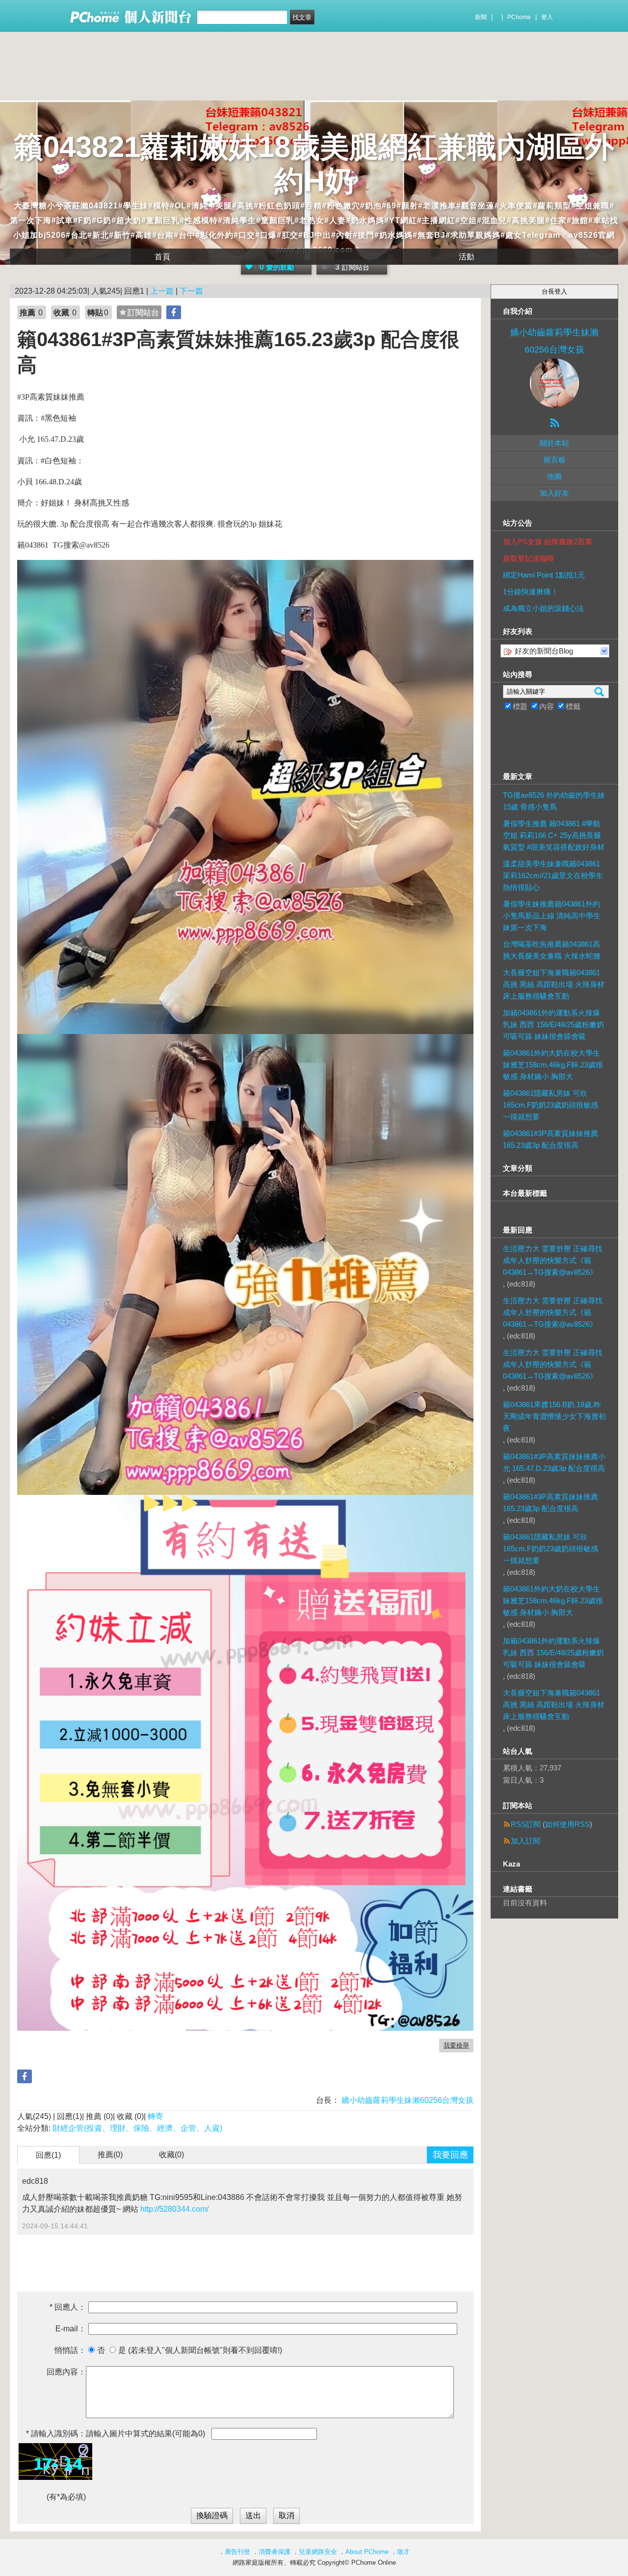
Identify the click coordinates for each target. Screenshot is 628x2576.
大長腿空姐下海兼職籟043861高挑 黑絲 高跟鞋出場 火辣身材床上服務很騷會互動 (554, 984)
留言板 (555, 460)
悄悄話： (70, 2350)
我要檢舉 (456, 2045)
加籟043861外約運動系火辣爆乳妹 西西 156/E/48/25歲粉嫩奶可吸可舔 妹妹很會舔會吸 (553, 1024)
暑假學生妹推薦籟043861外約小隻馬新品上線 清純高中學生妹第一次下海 (552, 916)
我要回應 (450, 2155)
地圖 (554, 476)
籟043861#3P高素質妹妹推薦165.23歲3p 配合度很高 (550, 1139)
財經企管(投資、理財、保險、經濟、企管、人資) (137, 2128)
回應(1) (48, 2155)
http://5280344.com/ (174, 2209)
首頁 (162, 257)
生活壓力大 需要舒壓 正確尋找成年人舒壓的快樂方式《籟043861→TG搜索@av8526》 (553, 1260)
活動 (467, 257)
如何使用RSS (567, 1824)
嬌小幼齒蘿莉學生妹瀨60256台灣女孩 (406, 2100)
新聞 (481, 17)
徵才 (403, 2552)
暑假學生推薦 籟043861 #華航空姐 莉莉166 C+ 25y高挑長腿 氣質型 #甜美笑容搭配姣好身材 (554, 835)
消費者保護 (275, 2552)
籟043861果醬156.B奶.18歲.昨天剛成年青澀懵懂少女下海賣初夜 (554, 1416)
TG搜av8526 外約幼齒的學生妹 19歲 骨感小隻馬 (554, 801)
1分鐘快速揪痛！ (531, 592)
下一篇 (191, 291)
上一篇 (162, 291)
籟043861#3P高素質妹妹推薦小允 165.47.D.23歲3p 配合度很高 (554, 1462)
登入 (547, 17)
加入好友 (554, 493)
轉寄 (156, 2116)
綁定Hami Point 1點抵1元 (544, 575)
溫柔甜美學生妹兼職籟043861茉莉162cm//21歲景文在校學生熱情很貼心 (553, 875)
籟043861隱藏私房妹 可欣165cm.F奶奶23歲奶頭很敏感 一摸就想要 (550, 1105)
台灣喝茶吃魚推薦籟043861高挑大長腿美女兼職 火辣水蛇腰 (552, 950)
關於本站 (554, 443)
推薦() (110, 2155)
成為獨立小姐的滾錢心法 (543, 608)
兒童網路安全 (318, 2552)
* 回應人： (68, 2307)
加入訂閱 (525, 1841)
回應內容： (66, 2372)
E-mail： (71, 2329)
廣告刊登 (237, 2552)
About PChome (367, 2552)
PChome (519, 17)
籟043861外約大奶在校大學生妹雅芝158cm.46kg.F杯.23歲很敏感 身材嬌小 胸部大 (553, 1065)
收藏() (171, 2155)
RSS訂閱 (526, 1824)
